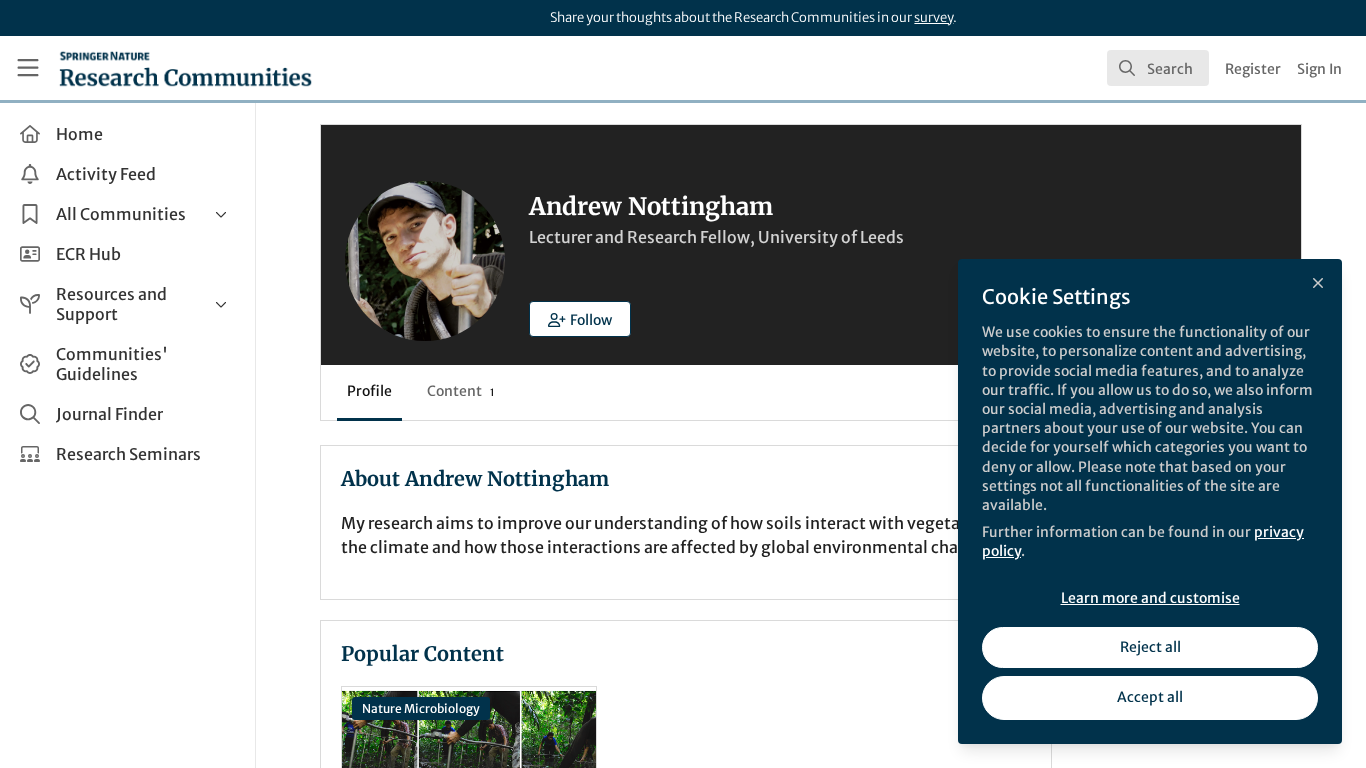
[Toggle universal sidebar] (28, 68)
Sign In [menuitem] (1319, 69)
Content (460, 391)
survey (933, 17)
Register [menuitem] (1253, 69)
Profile (369, 391)
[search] (1158, 68)
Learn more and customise (1150, 598)
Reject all (1150, 647)
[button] (580, 319)
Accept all (1150, 697)
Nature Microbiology (421, 708)
